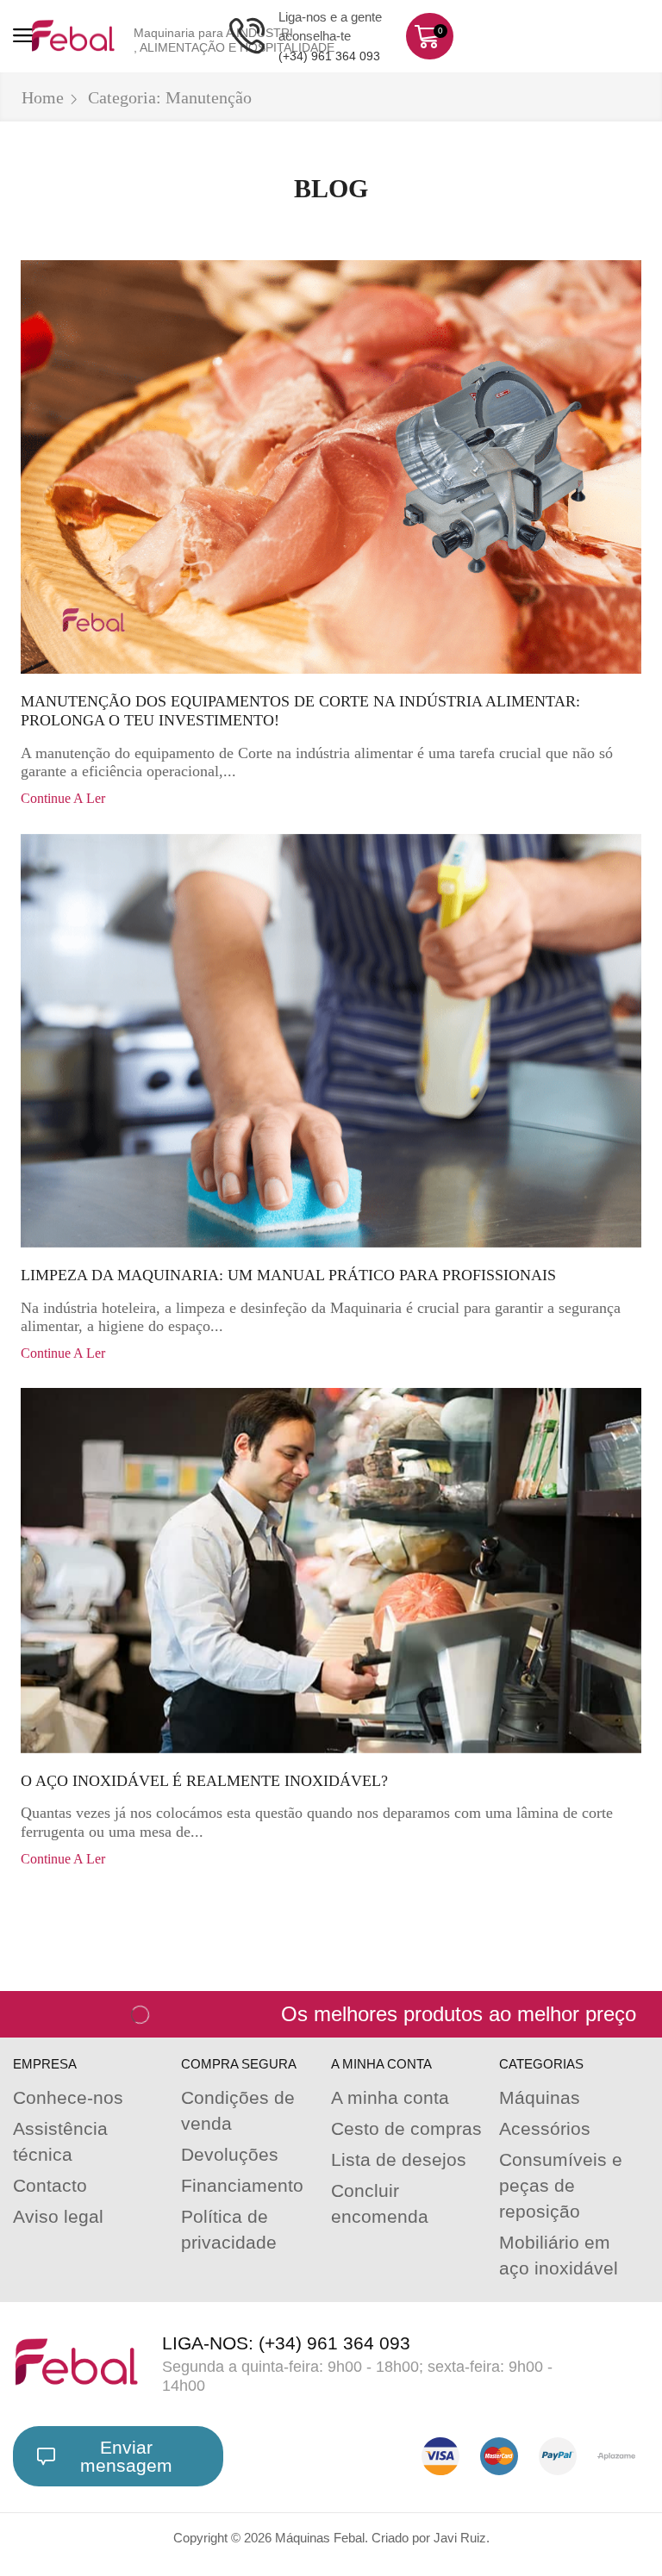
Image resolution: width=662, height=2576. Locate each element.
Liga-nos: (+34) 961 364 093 (286, 2343)
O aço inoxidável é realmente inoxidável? (204, 1781)
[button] (24, 36)
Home (43, 97)
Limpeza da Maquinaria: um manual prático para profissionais (288, 1275)
